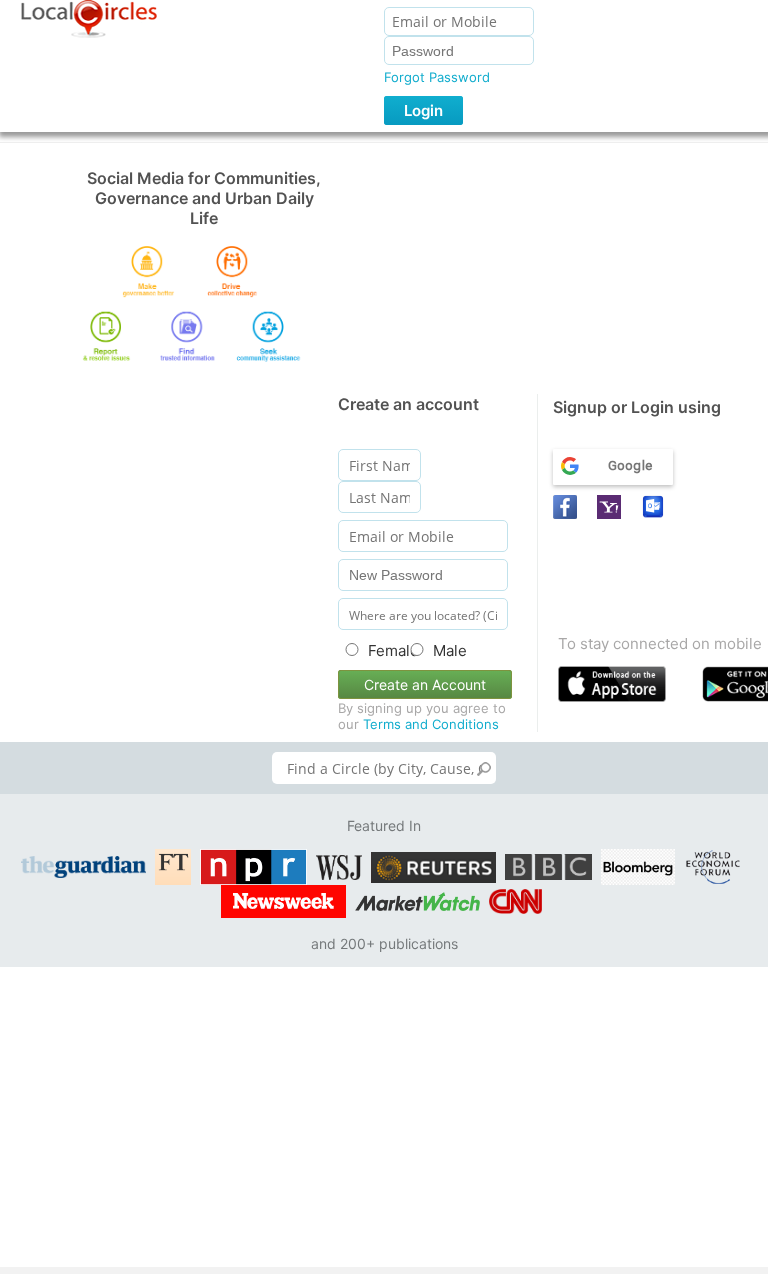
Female (383, 650)
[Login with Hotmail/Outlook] (656, 507)
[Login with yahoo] (612, 507)
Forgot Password (437, 77)
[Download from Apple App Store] (625, 688)
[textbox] (384, 768)
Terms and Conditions (431, 724)
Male (450, 650)
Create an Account (425, 684)
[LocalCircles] (89, 19)
